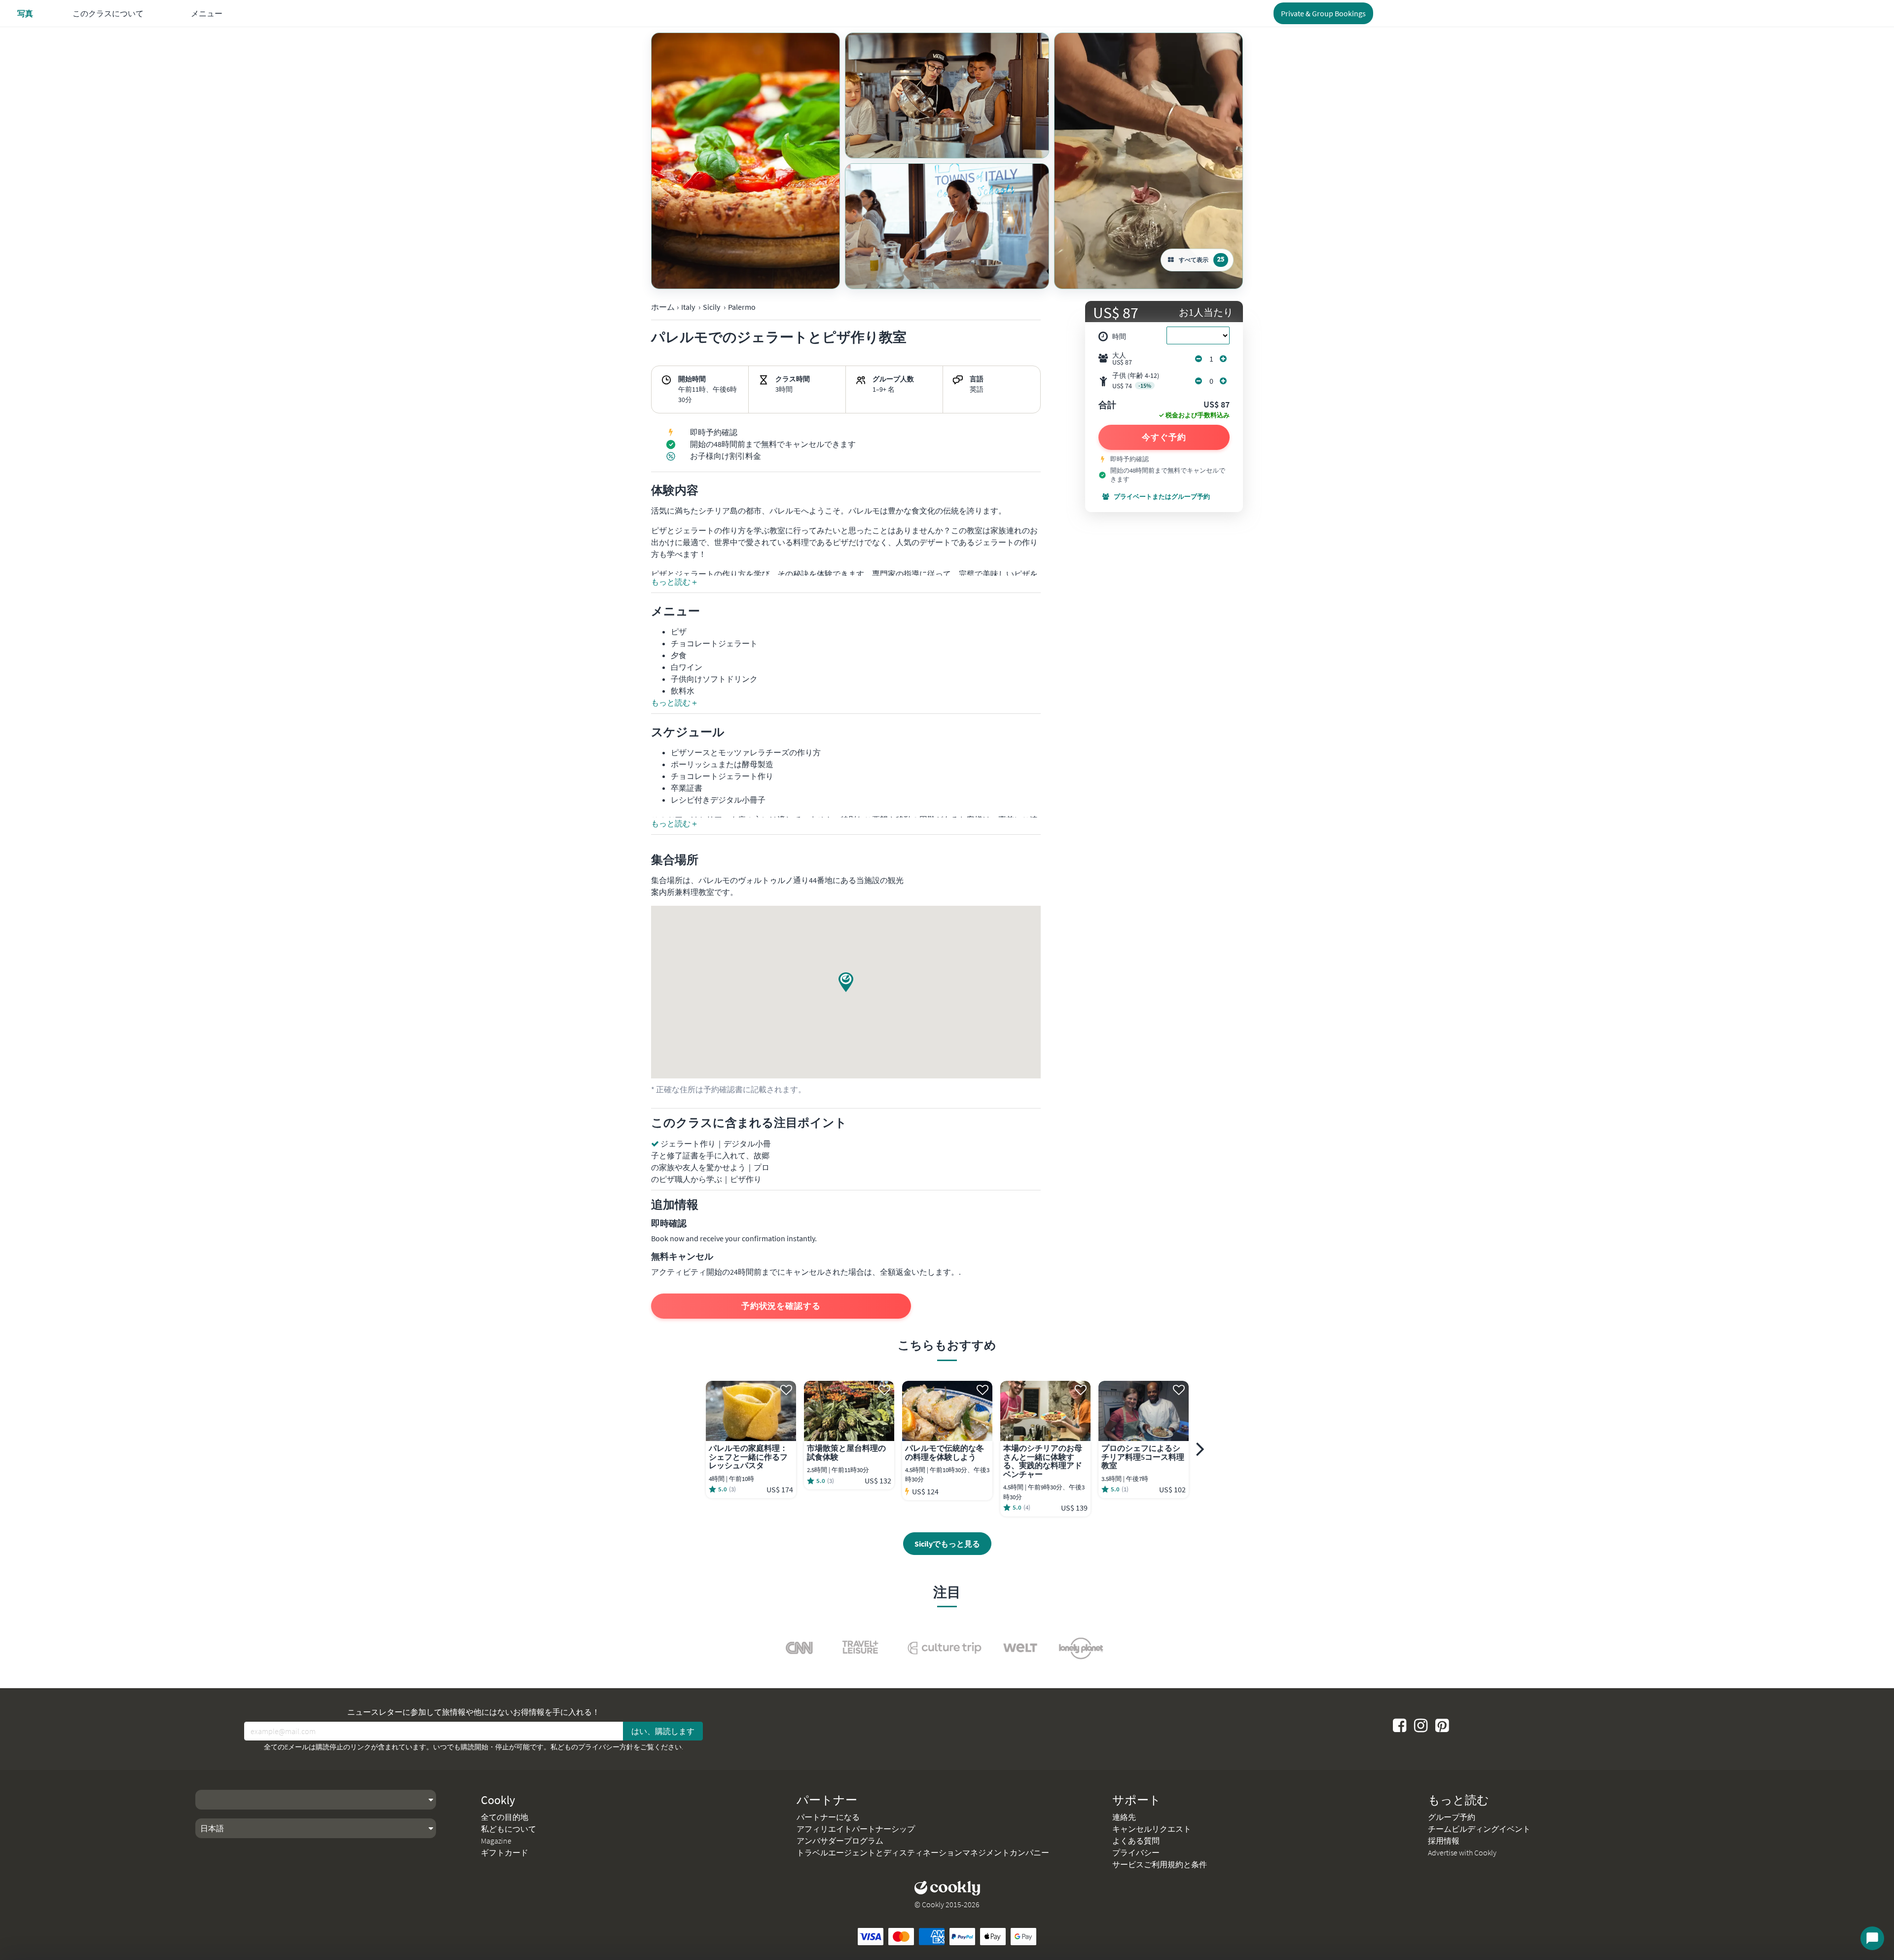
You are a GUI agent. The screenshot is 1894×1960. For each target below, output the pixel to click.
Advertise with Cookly (1462, 1852)
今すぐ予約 (1164, 437)
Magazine (496, 1841)
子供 (1136, 381)
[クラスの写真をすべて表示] (746, 161)
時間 (1119, 336)
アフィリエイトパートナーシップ (856, 1829)
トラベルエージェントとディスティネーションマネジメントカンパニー (923, 1852)
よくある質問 (1136, 1841)
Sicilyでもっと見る (947, 1544)
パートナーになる (828, 1817)
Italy (688, 307)
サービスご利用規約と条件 (1160, 1864)
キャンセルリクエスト (1152, 1829)
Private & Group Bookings (1323, 13)
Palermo (742, 307)
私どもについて (509, 1829)
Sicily (711, 307)
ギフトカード (505, 1852)
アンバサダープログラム (840, 1841)
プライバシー (1136, 1852)
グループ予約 (1452, 1817)
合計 (1107, 406)
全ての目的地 (505, 1817)
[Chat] (1872, 1938)
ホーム (663, 307)
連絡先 (1124, 1817)
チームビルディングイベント (1479, 1829)
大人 (1122, 359)
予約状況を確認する (781, 1306)
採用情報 (1444, 1841)
